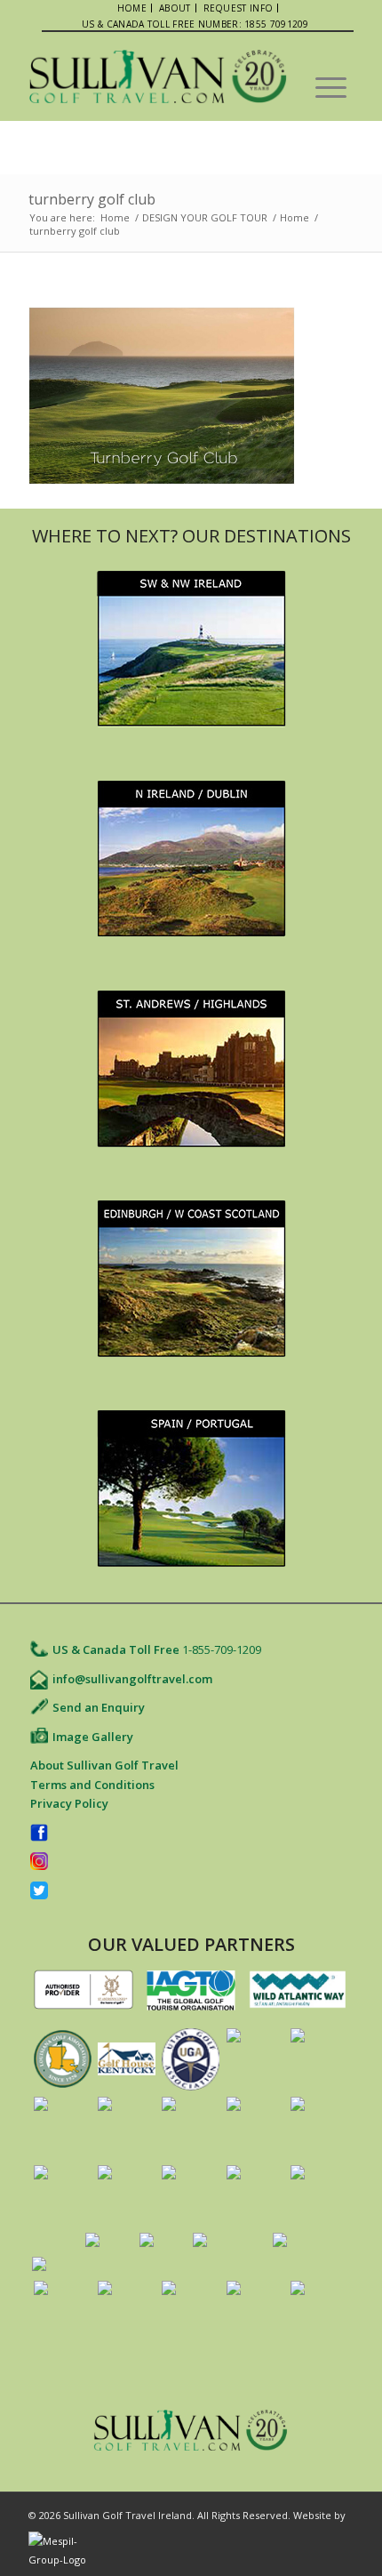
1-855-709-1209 (222, 1649)
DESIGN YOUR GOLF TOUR (205, 217)
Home (115, 217)
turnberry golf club (92, 199)
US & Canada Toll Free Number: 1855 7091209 (195, 24)
